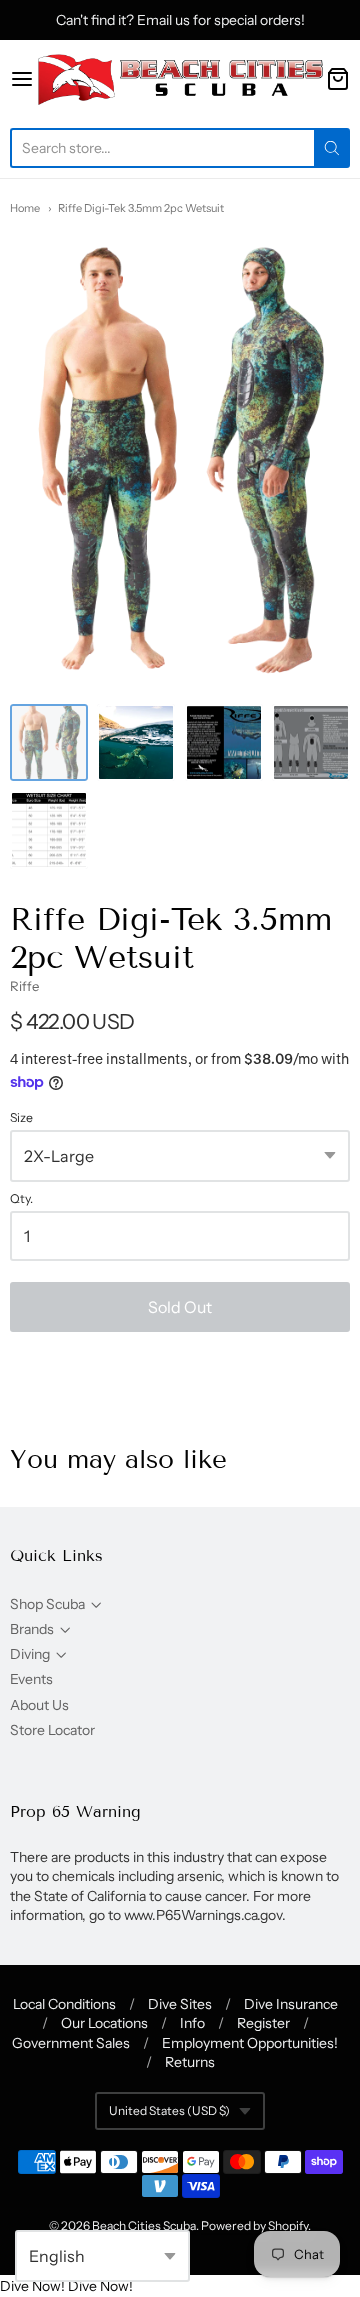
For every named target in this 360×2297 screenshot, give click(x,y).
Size (21, 1118)
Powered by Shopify (254, 2225)
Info (192, 2023)
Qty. (21, 1199)
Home (25, 208)
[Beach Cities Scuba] (180, 79)
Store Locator (52, 1730)
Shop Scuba (47, 1604)
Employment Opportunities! (250, 2043)
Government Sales (71, 2043)
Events (31, 1679)
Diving (30, 1654)
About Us (39, 1705)
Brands (32, 1629)
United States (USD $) (169, 2110)
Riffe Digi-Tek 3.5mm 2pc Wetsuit (141, 208)
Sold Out (180, 1307)
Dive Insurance (291, 2004)
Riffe (24, 986)
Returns (190, 2062)
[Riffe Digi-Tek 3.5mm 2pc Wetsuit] (49, 743)
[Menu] (22, 79)
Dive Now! (32, 2286)
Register (263, 2023)
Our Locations (104, 2023)
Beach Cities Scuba (144, 2225)
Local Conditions (64, 2004)
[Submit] (332, 148)
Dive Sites (180, 2004)
